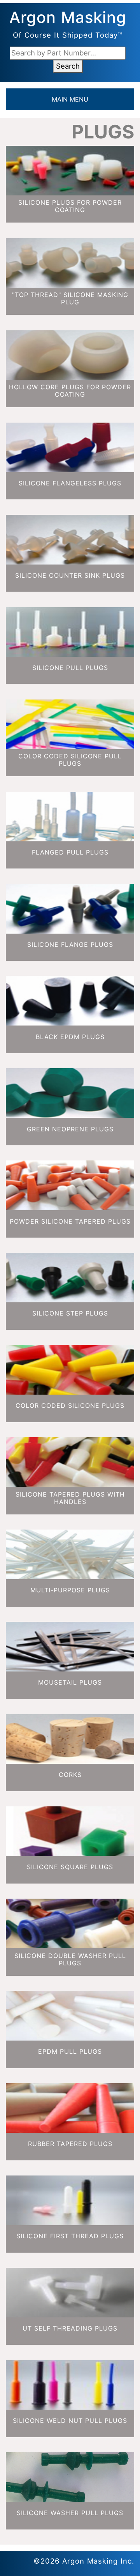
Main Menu (70, 99)
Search (68, 66)
